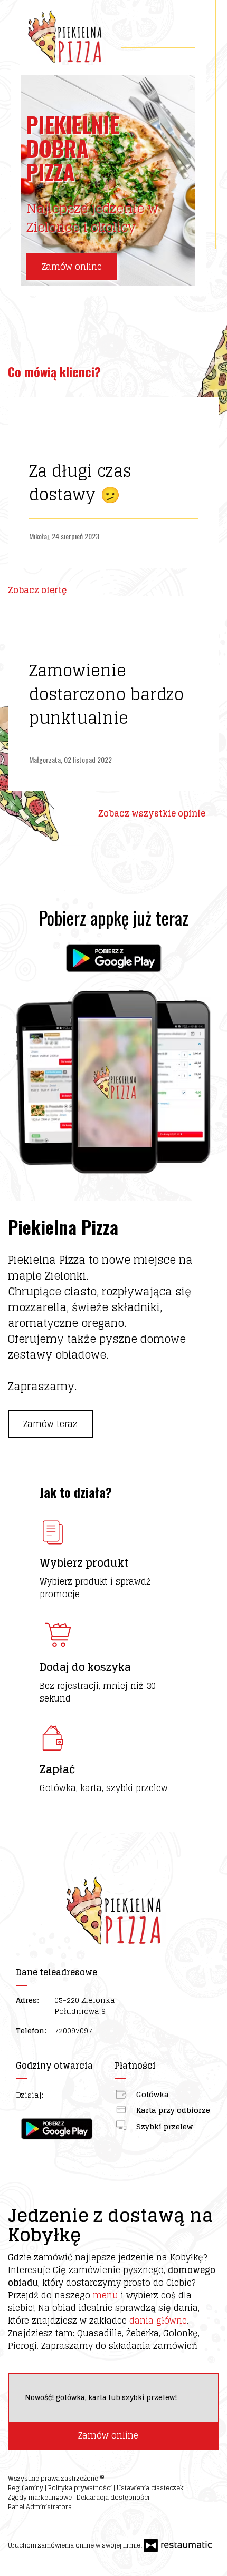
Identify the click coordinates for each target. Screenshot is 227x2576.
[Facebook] (17, 2525)
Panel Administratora (40, 2507)
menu (106, 2295)
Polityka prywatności (81, 2488)
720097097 (73, 2031)
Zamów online (72, 267)
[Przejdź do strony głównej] (65, 37)
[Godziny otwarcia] (86, 2095)
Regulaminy (26, 2488)
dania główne (158, 2321)
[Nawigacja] (186, 32)
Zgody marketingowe (41, 2497)
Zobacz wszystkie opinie (153, 813)
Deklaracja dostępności (114, 2497)
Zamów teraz (50, 1424)
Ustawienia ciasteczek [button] (151, 2488)
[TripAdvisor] (37, 2525)
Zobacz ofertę (38, 590)
